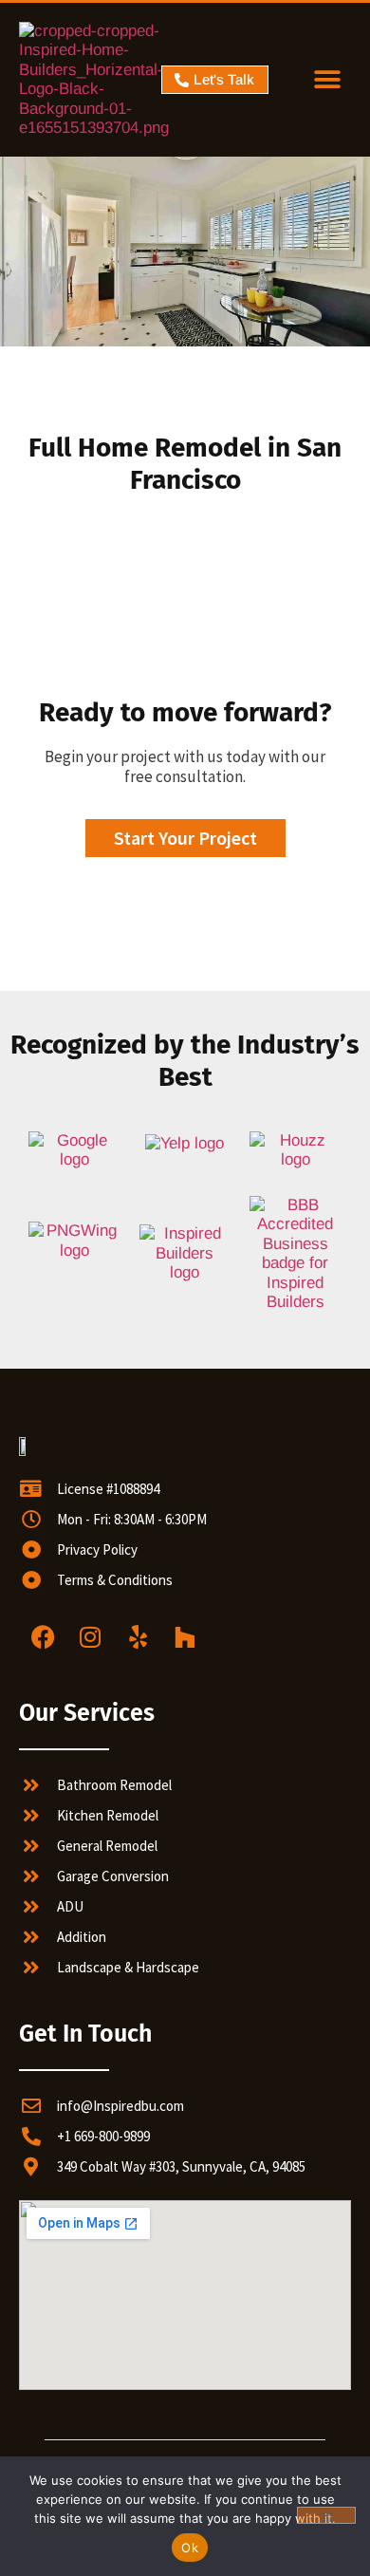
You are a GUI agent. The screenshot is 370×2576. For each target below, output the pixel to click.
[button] (328, 80)
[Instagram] (90, 1637)
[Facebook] (43, 1637)
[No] (326, 2515)
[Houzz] (185, 1637)
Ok (190, 2548)
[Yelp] (138, 1637)
